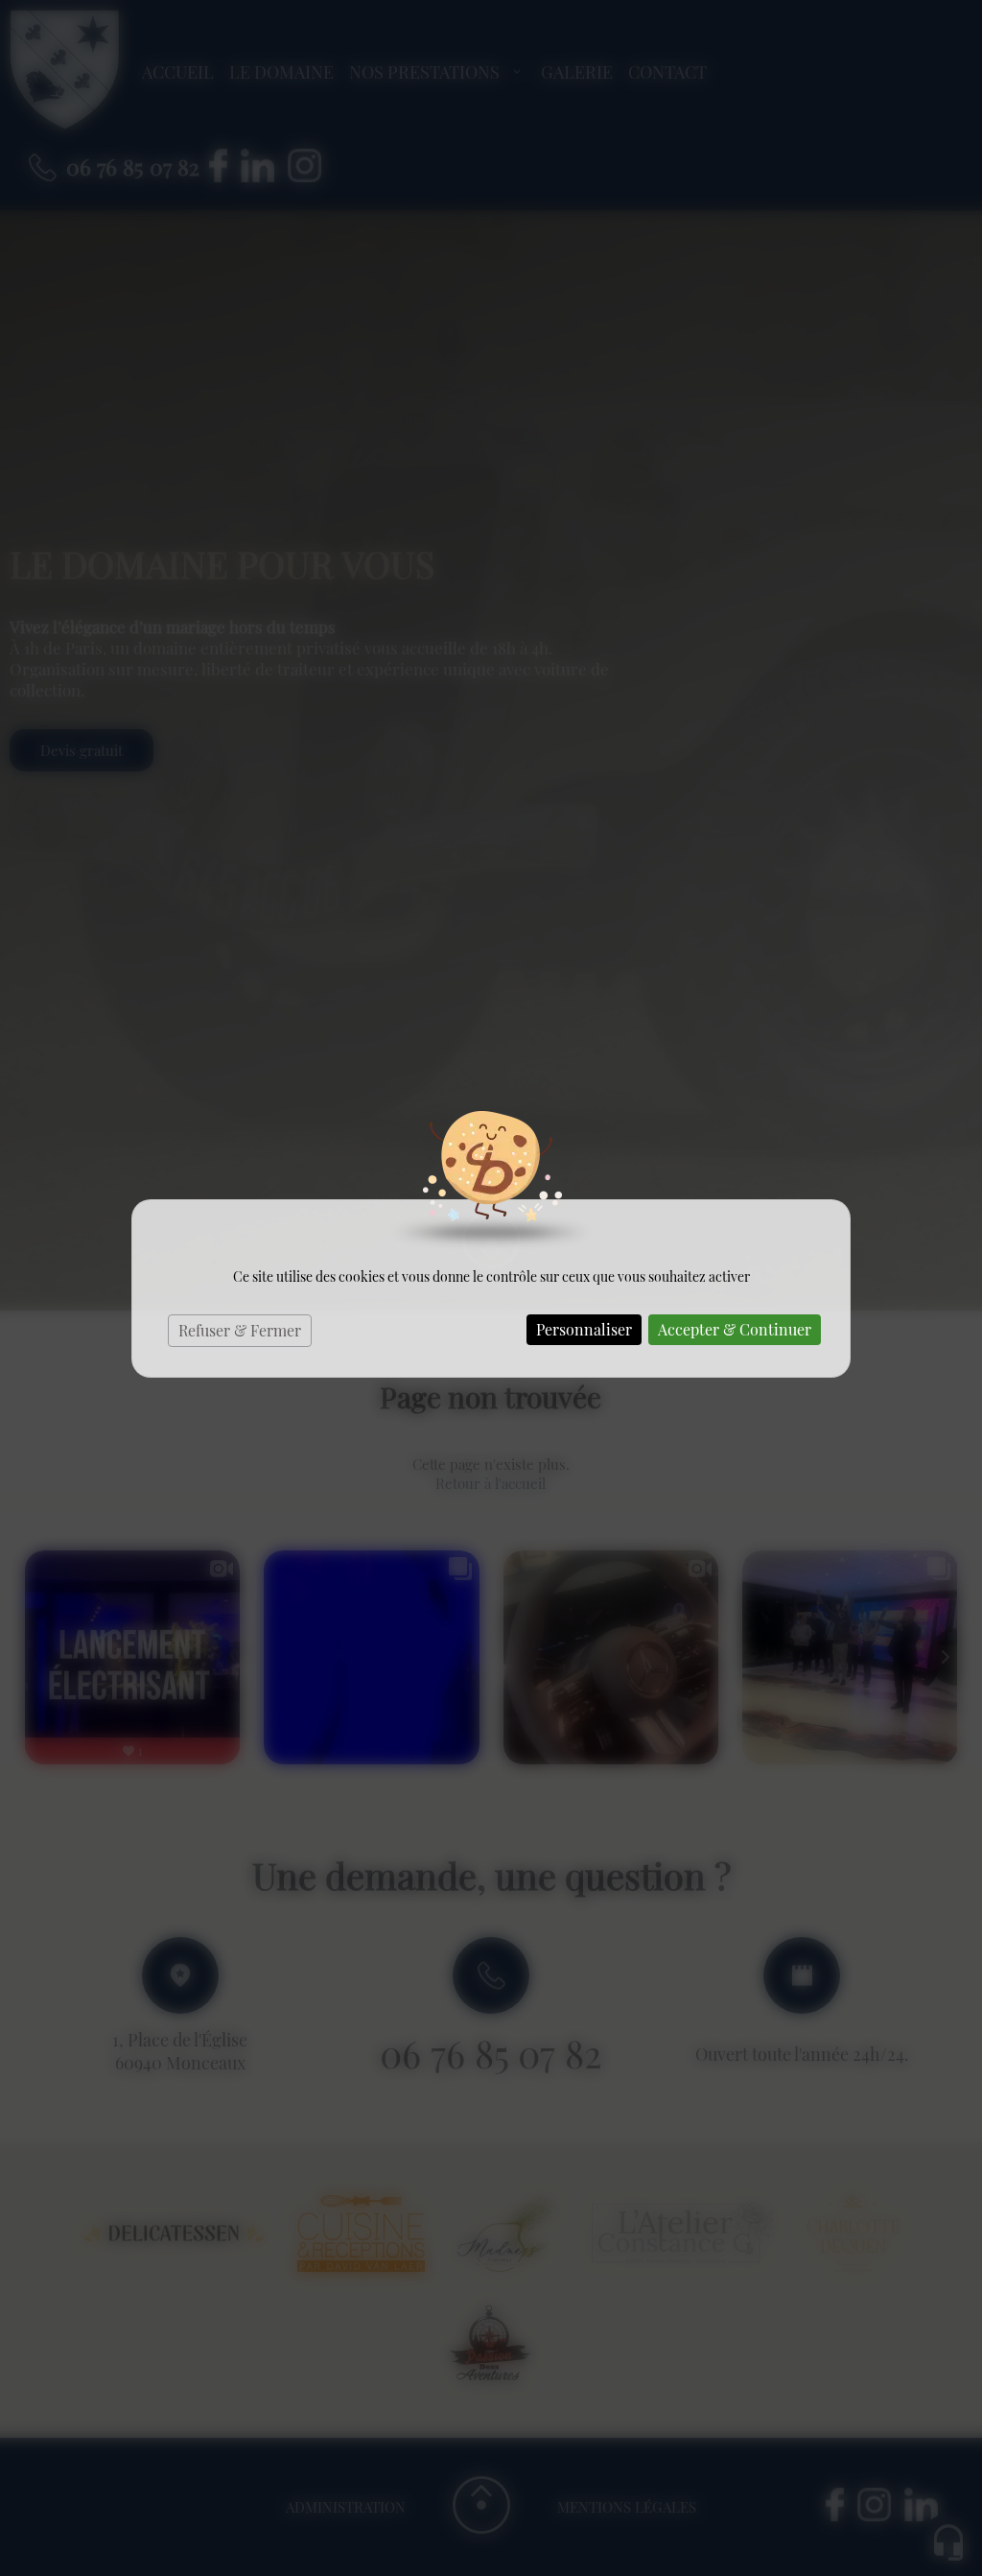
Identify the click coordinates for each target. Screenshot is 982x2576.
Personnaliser (584, 1329)
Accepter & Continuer (735, 1329)
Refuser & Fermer (240, 1330)
